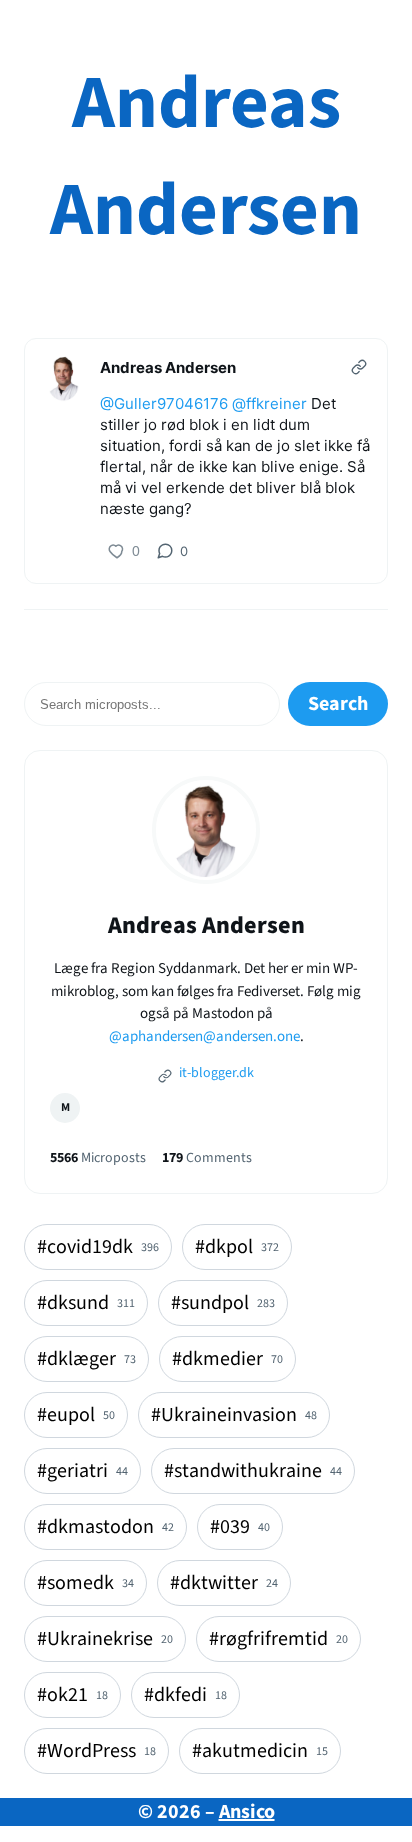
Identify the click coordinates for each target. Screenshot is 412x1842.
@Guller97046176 (164, 403)
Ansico (247, 1812)
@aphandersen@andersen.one (204, 1036)
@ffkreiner (269, 403)
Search (338, 704)
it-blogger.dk (215, 1073)
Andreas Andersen (206, 157)
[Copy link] (359, 367)
